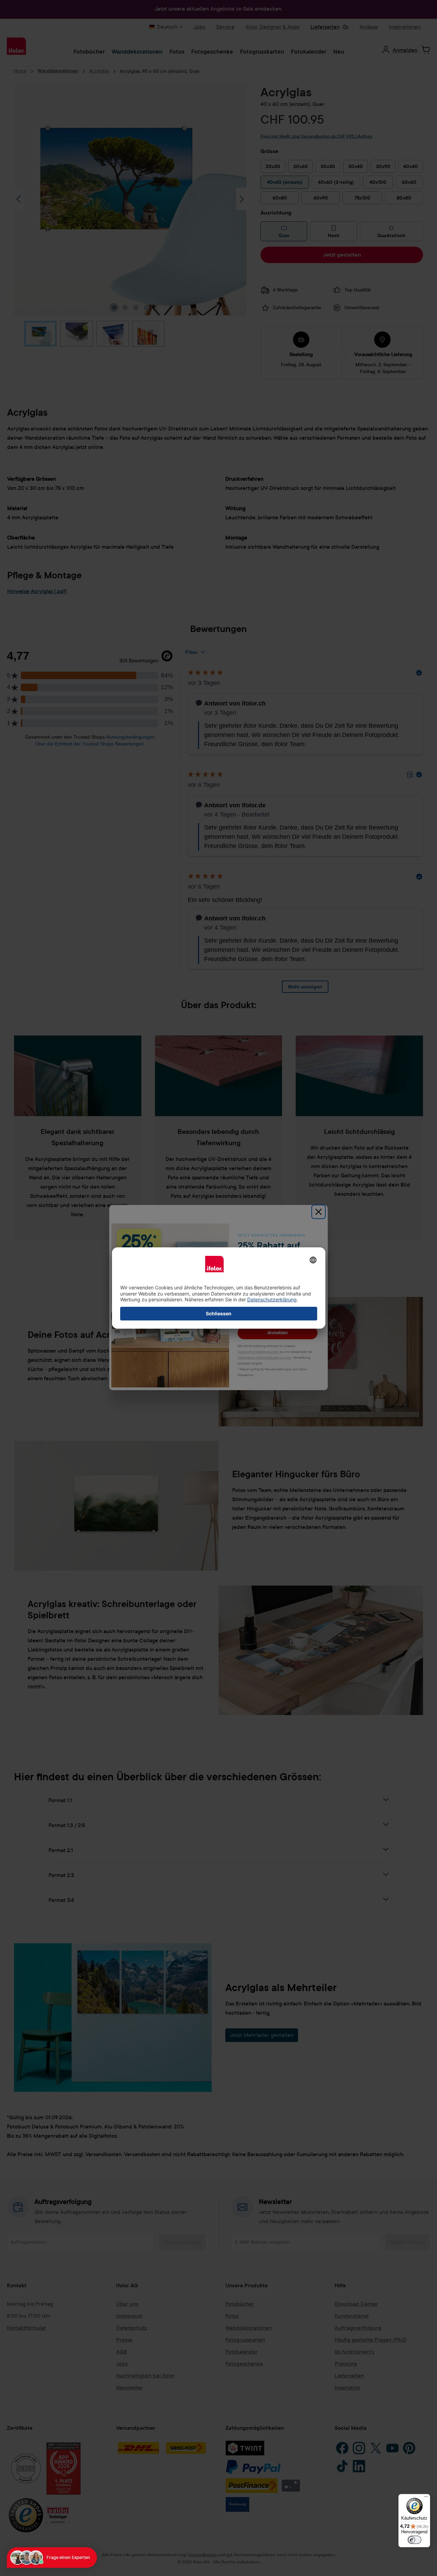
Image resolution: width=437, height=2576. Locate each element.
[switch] (414, 2540)
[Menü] (426, 2498)
